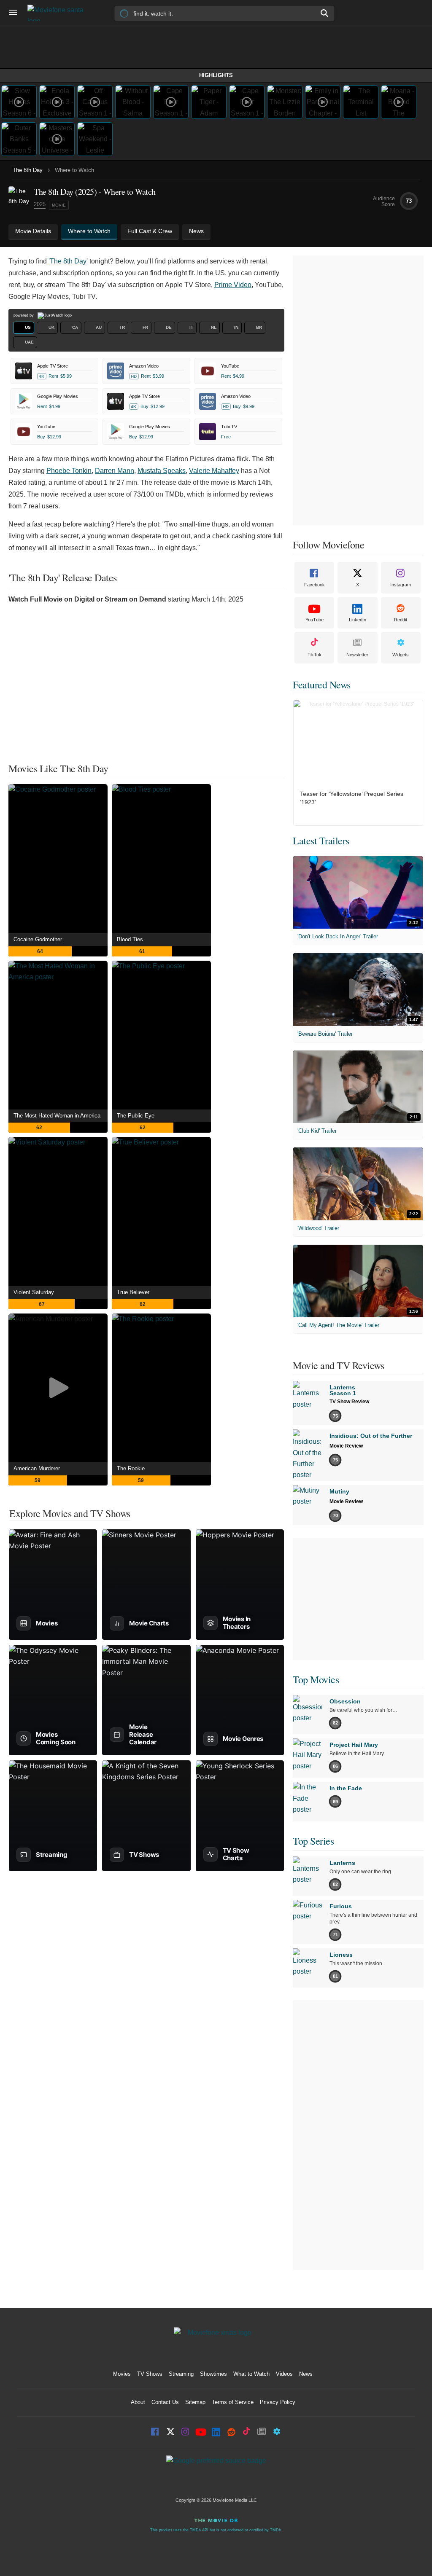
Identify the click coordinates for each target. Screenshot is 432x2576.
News (306, 2374)
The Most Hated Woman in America (57, 1116)
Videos (284, 2374)
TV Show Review (349, 1402)
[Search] (325, 13)
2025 (40, 204)
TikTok (315, 655)
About (138, 2402)
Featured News (322, 685)
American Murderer (37, 1468)
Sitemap (195, 2402)
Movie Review (346, 1446)
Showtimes (213, 2374)
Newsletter (357, 655)
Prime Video (233, 285)
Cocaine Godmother (38, 939)
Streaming (181, 2374)
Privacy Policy (278, 2402)
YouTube (315, 620)
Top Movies (316, 1679)
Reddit (401, 620)
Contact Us (165, 2402)
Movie (59, 205)
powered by (24, 315)
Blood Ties (130, 939)
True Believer (133, 1292)
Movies (122, 2374)
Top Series (313, 1841)
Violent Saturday (34, 1292)
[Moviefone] (59, 13)
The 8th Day (28, 170)
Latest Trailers (321, 841)
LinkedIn (358, 620)
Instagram (401, 585)
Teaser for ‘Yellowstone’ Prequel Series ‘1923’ (352, 798)
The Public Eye (136, 1116)
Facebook (315, 585)
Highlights (216, 75)
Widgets (401, 655)
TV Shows (150, 2374)
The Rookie (131, 1468)
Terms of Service (233, 2402)
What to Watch (251, 2374)
